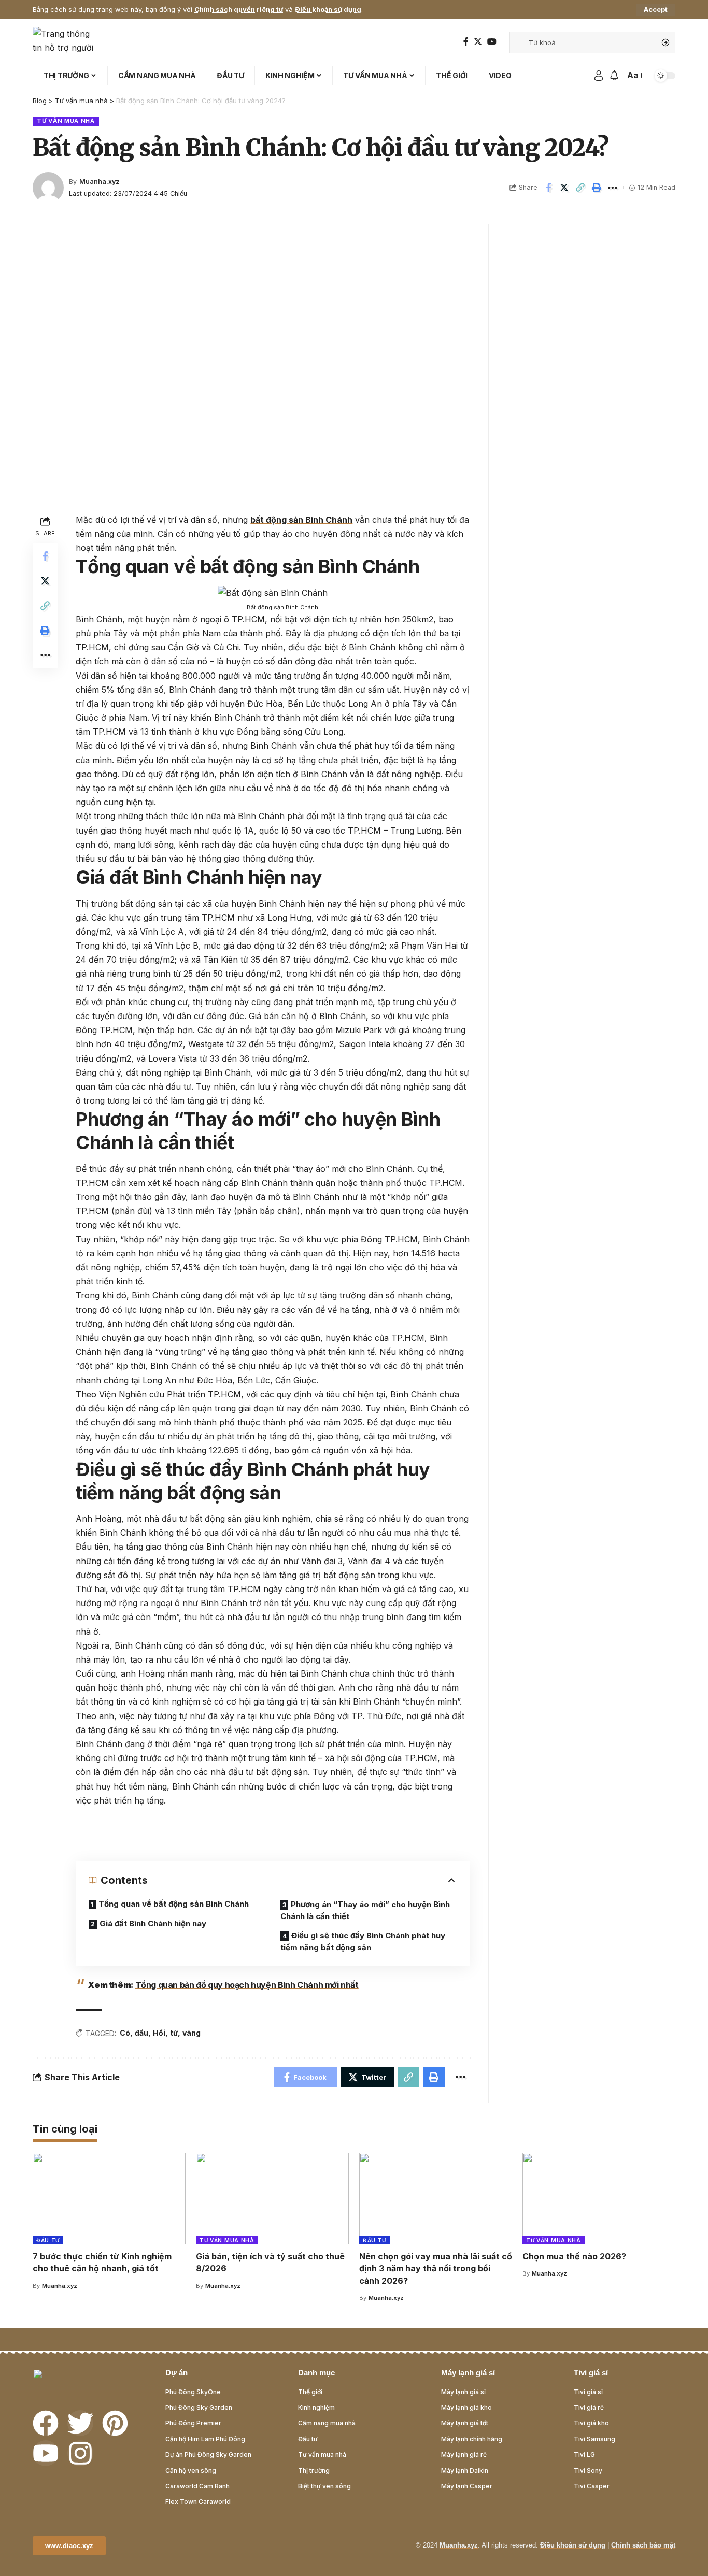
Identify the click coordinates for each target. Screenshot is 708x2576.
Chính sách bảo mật (643, 2545)
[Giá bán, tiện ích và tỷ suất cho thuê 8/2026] (272, 2199)
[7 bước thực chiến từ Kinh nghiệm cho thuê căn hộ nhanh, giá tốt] (109, 2199)
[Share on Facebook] (548, 188)
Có (125, 2033)
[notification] (614, 76)
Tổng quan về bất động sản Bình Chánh (174, 1904)
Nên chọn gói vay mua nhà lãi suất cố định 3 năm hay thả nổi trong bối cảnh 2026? (436, 2268)
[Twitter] (478, 42)
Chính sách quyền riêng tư (239, 10)
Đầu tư (48, 2240)
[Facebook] (466, 42)
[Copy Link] (580, 188)
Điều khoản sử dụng (328, 10)
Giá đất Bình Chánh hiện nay (153, 1923)
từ (174, 2033)
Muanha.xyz (100, 182)
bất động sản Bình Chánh (301, 520)
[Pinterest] (115, 2423)
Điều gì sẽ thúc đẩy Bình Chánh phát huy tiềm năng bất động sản (363, 1941)
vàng (192, 2033)
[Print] (597, 188)
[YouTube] (492, 42)
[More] (613, 188)
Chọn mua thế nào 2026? (574, 2256)
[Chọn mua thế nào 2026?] (599, 2199)
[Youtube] (46, 2453)
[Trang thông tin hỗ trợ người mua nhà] (66, 42)
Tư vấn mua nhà (66, 121)
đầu (141, 2033)
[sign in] (599, 76)
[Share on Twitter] (564, 188)
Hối (159, 2033)
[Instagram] (80, 2453)
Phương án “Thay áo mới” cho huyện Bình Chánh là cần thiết (365, 1910)
